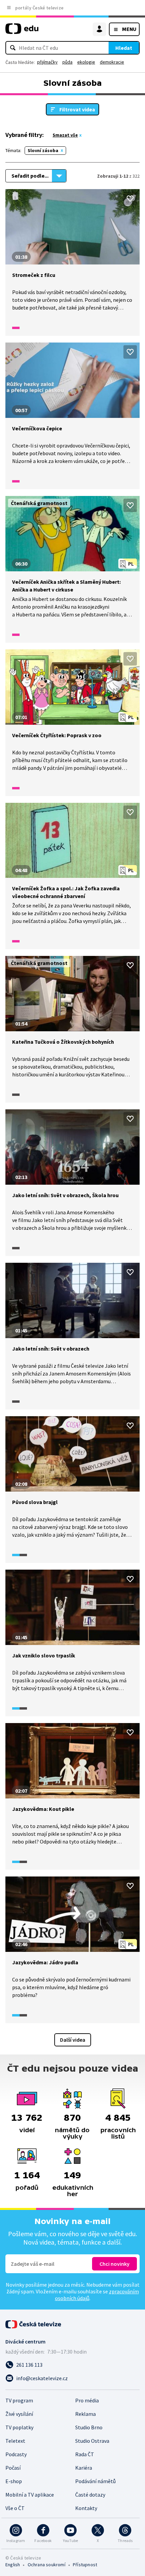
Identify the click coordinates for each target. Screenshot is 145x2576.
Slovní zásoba (43, 150)
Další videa (73, 2040)
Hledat (124, 48)
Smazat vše (65, 135)
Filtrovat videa (77, 109)
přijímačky (47, 62)
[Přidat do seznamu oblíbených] (130, 199)
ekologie (86, 62)
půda (67, 62)
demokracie (112, 62)
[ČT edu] (22, 31)
